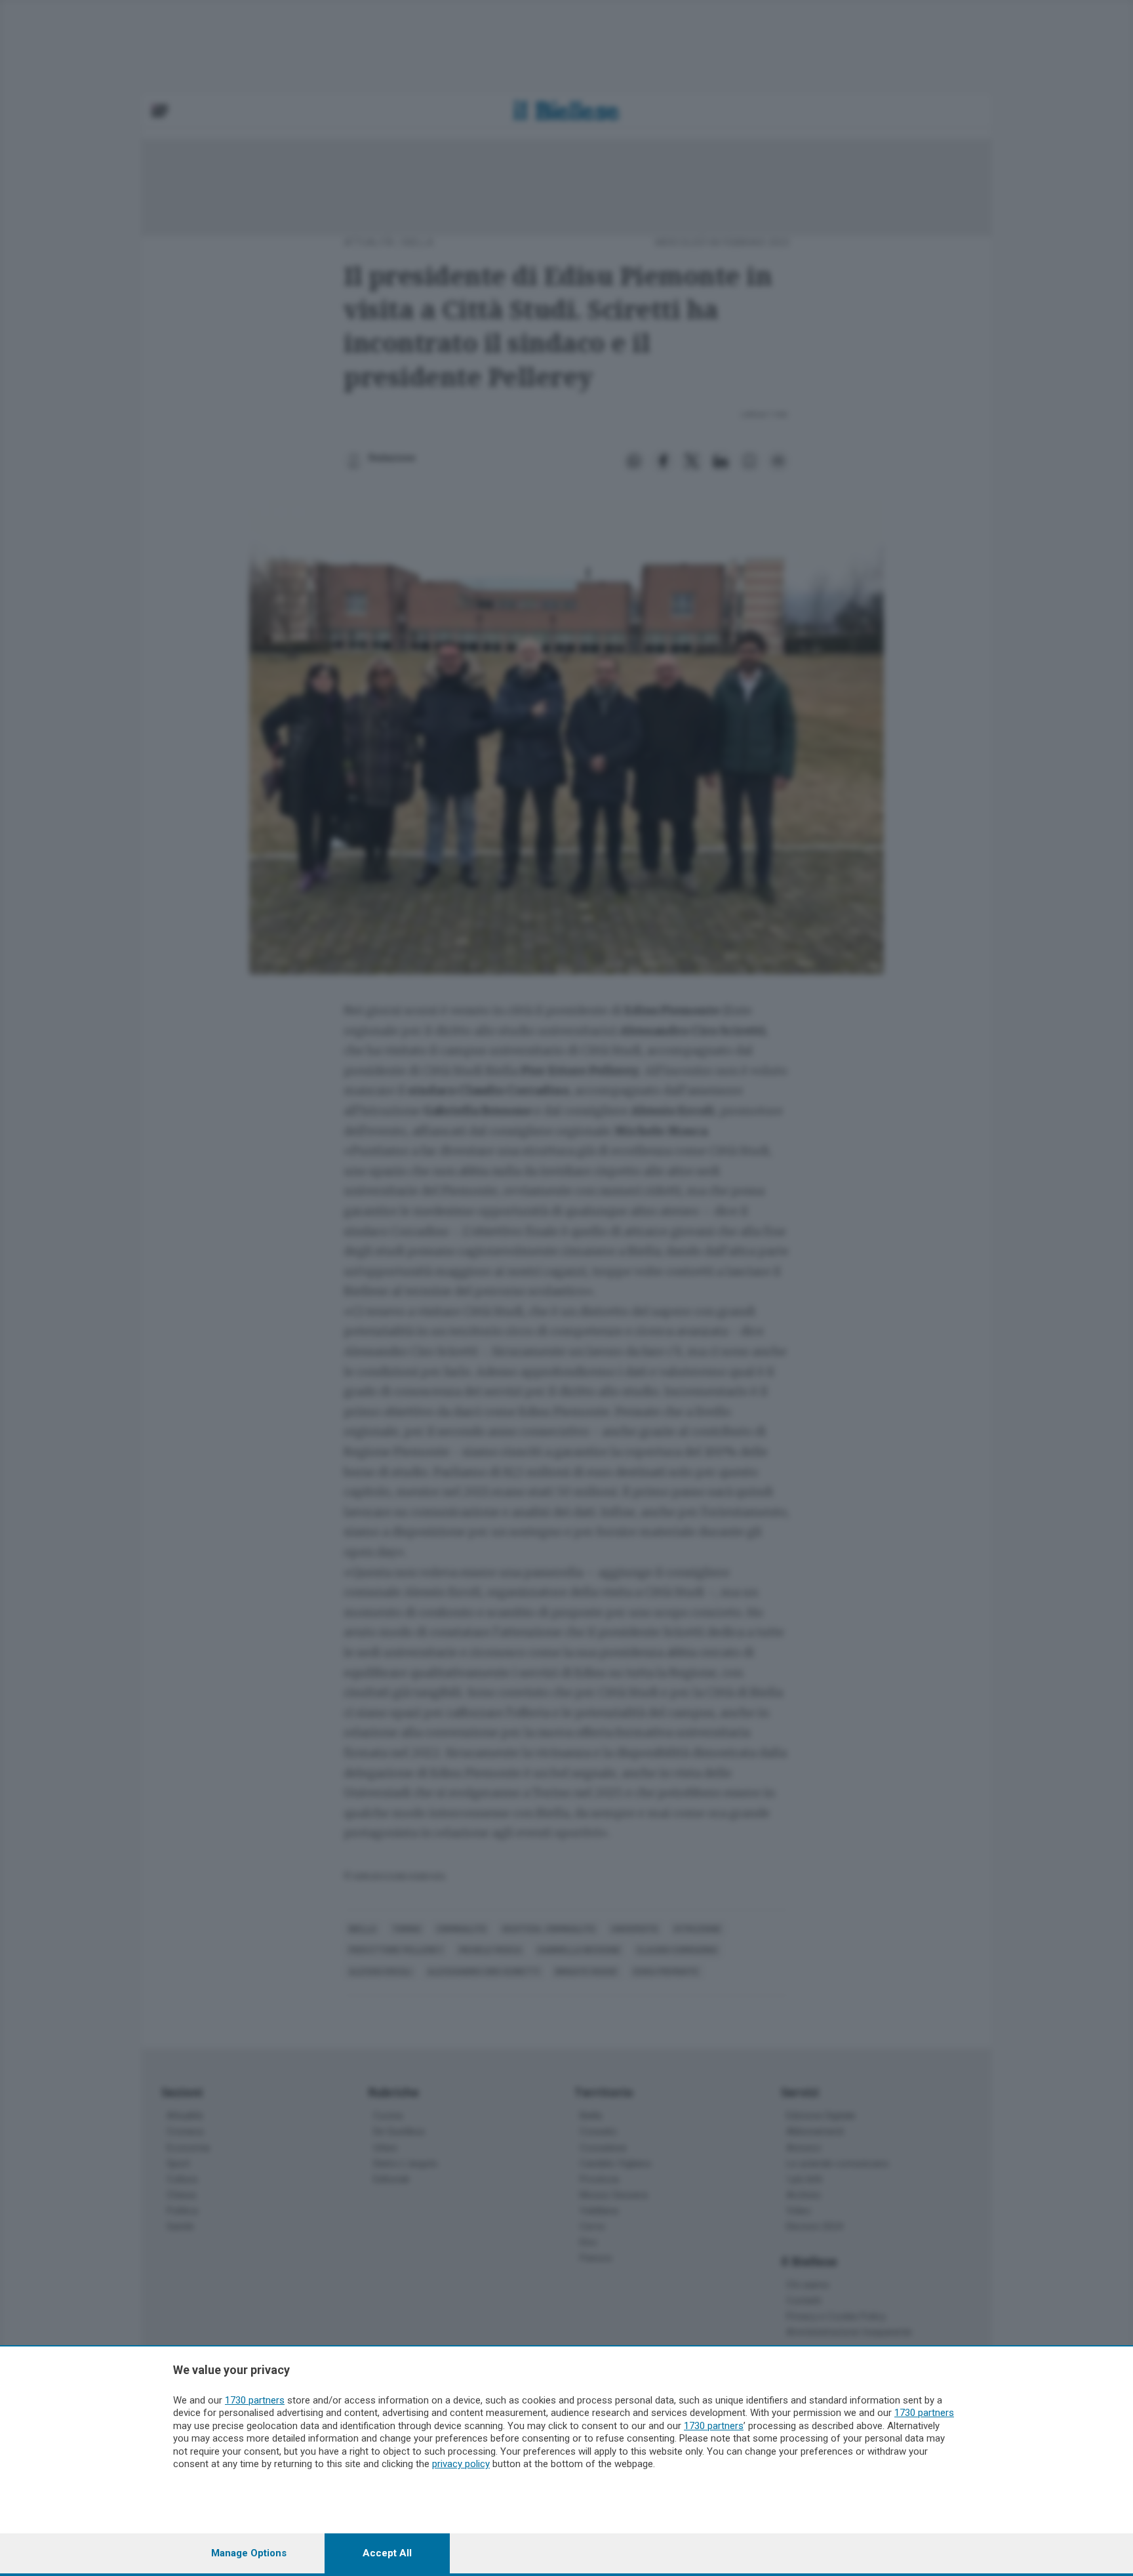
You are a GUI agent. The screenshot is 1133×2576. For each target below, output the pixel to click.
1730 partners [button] (255, 2400)
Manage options (249, 2553)
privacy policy (461, 2464)
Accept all (387, 2553)
